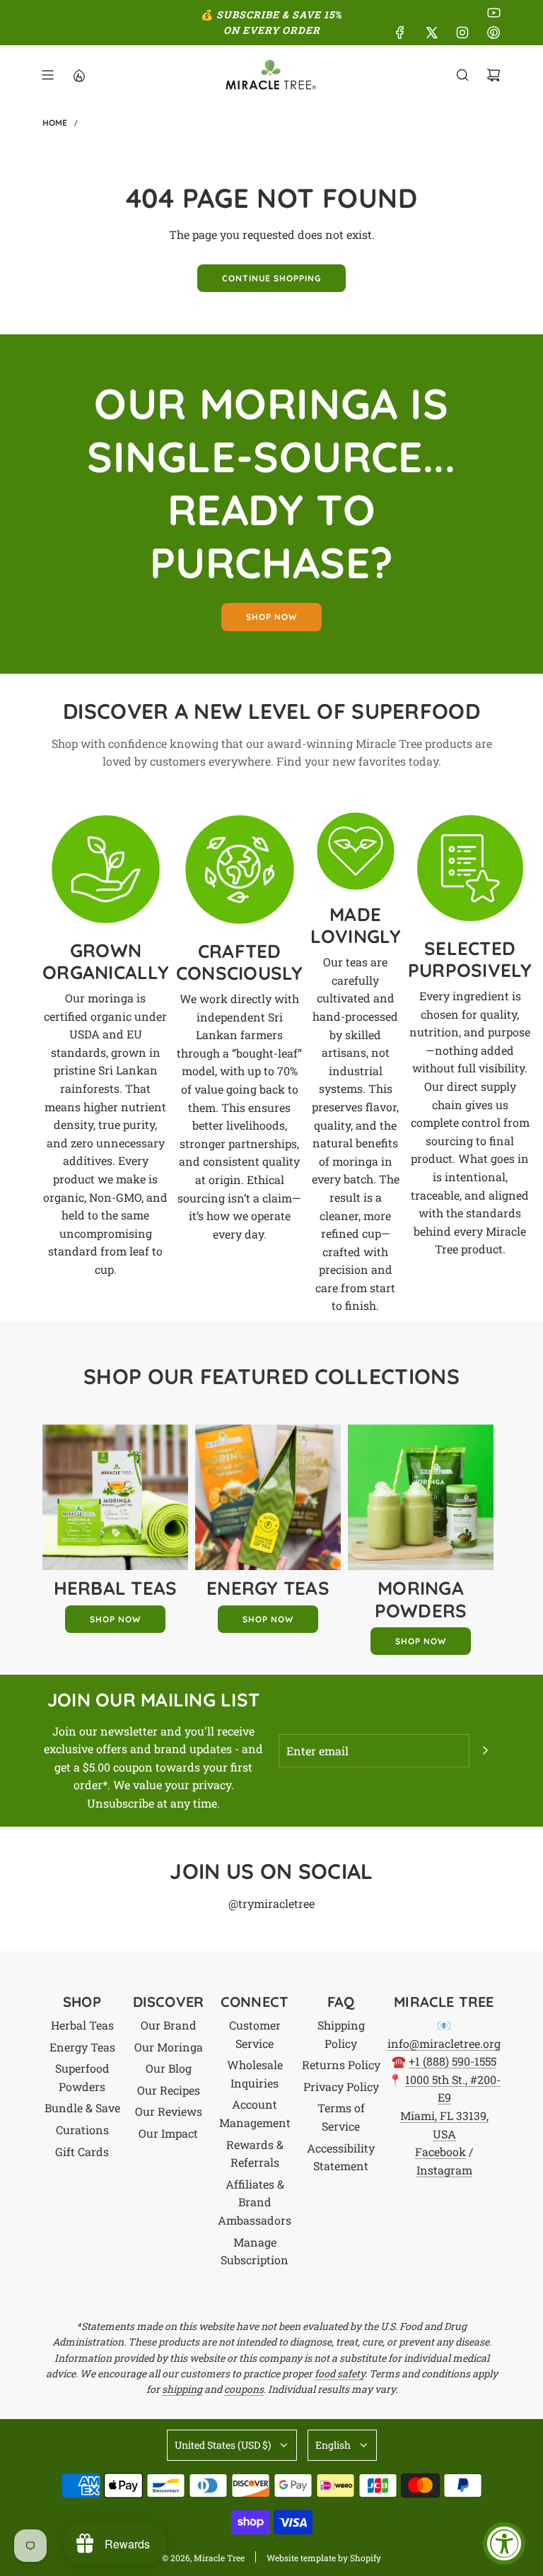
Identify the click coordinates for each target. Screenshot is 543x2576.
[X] (431, 33)
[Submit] (485, 1750)
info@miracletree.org (444, 2043)
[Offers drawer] (78, 75)
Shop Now (115, 1619)
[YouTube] (494, 13)
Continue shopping (271, 278)
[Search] (462, 75)
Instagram (444, 2170)
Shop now (271, 617)
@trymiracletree (271, 1903)
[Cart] (494, 75)
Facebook (440, 2151)
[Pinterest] (494, 33)
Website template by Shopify (324, 2558)
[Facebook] (400, 33)
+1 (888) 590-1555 (452, 2061)
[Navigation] (47, 75)
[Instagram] (462, 33)
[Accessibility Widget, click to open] (504, 2543)
